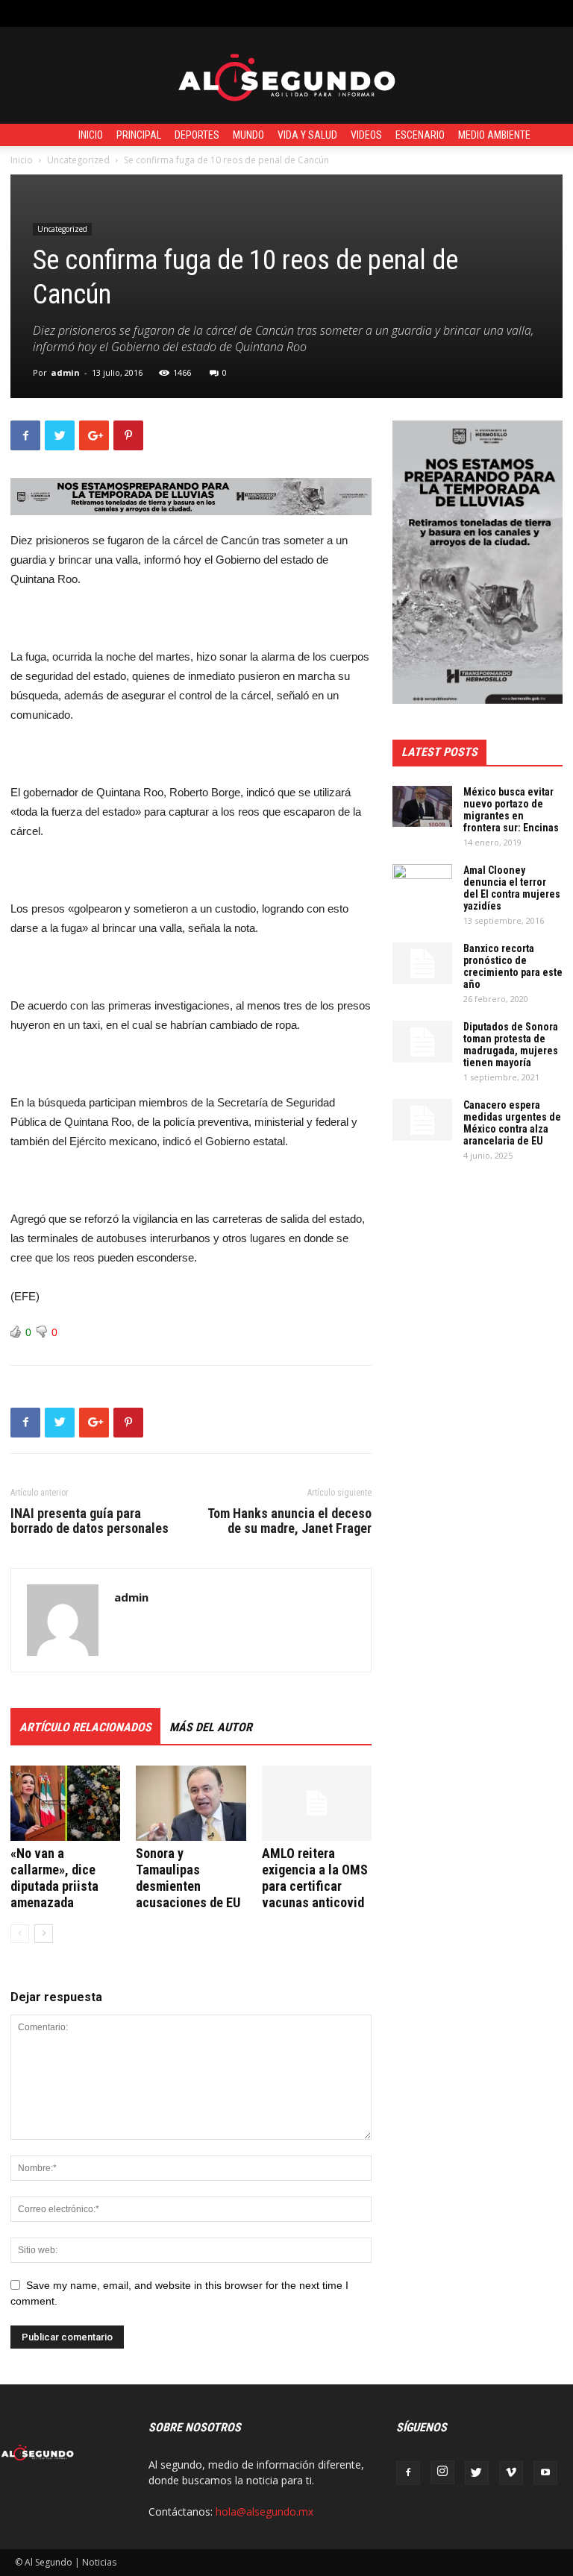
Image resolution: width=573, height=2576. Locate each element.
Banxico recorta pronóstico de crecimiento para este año (513, 966)
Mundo (248, 135)
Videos (366, 135)
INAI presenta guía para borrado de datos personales (90, 1521)
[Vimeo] (511, 2473)
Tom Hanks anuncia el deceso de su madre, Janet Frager (289, 1521)
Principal (139, 135)
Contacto (269, 13)
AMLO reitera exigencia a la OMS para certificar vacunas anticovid (315, 1878)
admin (65, 372)
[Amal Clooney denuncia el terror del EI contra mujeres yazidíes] (422, 885)
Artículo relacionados (85, 1727)
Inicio (91, 135)
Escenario (420, 135)
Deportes (197, 135)
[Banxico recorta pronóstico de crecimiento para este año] (422, 963)
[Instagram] (442, 2472)
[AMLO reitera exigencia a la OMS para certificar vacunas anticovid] (317, 1803)
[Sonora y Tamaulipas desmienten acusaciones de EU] (191, 1803)
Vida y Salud (307, 135)
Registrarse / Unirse (190, 13)
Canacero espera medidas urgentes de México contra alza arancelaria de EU (512, 1123)
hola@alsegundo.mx (264, 2512)
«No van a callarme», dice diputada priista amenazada (54, 1878)
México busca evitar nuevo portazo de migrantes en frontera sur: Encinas (511, 810)
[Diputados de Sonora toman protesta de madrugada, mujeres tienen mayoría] (422, 1042)
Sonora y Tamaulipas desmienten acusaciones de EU (188, 1878)
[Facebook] (408, 2473)
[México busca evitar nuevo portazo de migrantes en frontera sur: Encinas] (422, 806)
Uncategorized (78, 160)
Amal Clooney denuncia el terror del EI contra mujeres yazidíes (512, 888)
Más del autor (211, 1727)
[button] (547, 13)
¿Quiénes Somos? (344, 13)
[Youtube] (545, 2473)
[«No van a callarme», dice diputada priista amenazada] (65, 1803)
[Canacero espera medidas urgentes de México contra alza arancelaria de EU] (422, 1120)
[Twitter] (477, 2473)
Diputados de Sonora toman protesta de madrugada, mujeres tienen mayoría (511, 1045)
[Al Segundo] (286, 76)
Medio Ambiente (494, 135)
